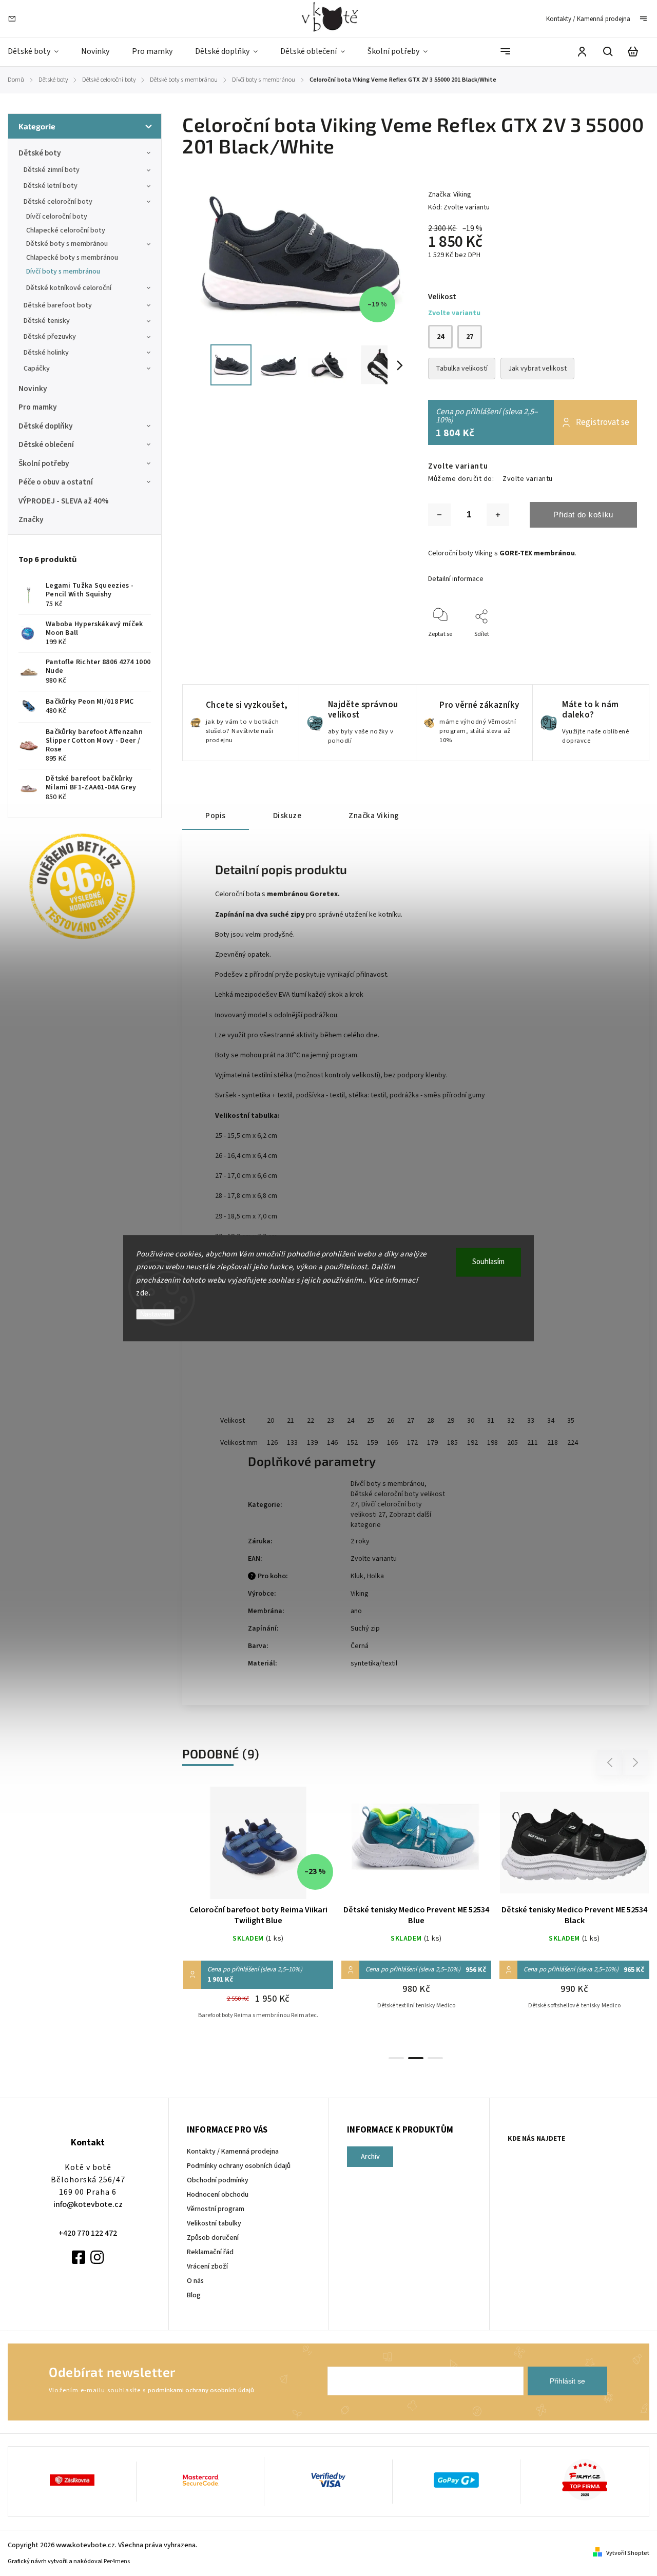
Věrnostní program (216, 2209)
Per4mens (117, 2561)
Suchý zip (365, 1629)
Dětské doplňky (46, 426)
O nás (195, 2281)
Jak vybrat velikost (537, 369)
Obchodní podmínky (218, 2180)
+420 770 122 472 (88, 2233)
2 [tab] (416, 2058)
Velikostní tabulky (214, 2223)
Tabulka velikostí (462, 369)
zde (142, 1293)
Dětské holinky (46, 353)
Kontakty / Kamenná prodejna (588, 19)
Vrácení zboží (207, 2267)
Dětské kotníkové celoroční (69, 288)
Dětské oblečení (46, 444)
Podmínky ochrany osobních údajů (239, 2166)
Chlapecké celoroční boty (66, 230)
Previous (611, 1763)
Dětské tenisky (47, 321)
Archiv (370, 2157)
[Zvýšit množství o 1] (498, 515)
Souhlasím (488, 1262)
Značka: (450, 195)
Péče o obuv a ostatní (56, 482)
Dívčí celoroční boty (57, 217)
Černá (360, 1646)
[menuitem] (39, 52)
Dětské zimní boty (52, 170)
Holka (375, 1576)
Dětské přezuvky (50, 337)
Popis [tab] (216, 816)
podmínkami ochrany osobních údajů (201, 2390)
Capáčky (37, 369)
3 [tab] (435, 2058)
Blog (194, 2295)
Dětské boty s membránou (67, 244)
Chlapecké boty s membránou (72, 258)
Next (636, 1763)
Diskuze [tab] (287, 816)
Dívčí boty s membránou (63, 272)
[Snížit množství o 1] (439, 515)
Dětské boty (40, 153)
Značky (31, 519)
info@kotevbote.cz (88, 2204)
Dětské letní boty (51, 186)
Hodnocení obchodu (218, 2195)
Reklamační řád (210, 2252)
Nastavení (155, 1314)
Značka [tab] (374, 816)
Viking (360, 1594)
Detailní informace (456, 579)
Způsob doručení (213, 2238)
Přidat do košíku (583, 515)
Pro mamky (38, 407)
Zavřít (605, 648)
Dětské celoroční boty (58, 202)
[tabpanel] (258, 1913)
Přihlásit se (567, 2381)
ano (356, 1611)
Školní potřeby (44, 463)
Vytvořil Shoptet (628, 2553)
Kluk (357, 1576)
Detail (258, 1848)
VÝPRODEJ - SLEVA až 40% (64, 501)
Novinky (33, 389)
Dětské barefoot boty (58, 305)
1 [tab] (396, 2058)
